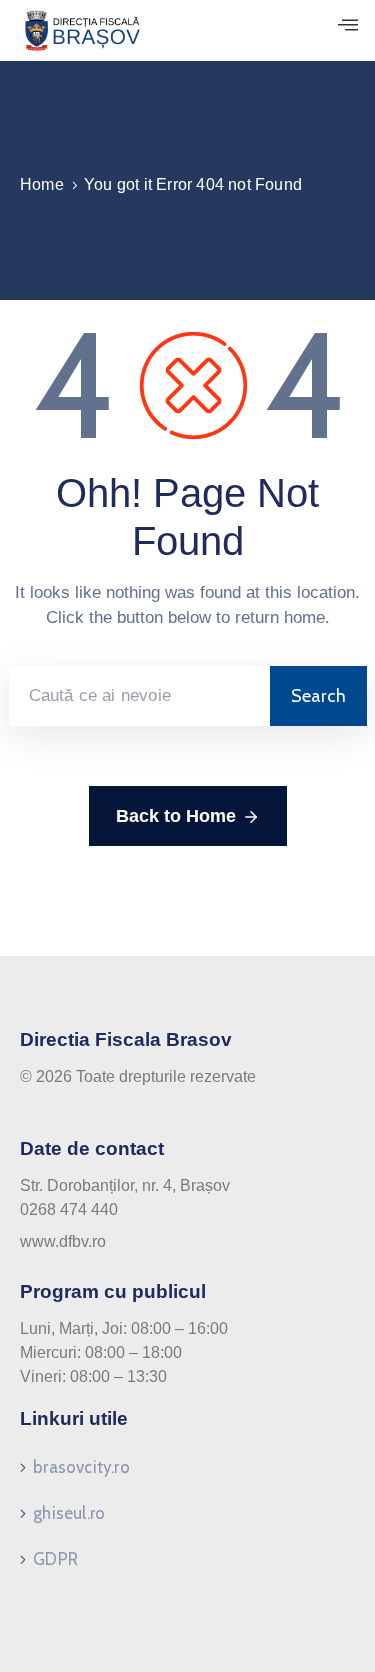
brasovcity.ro (81, 1467)
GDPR (55, 1559)
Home (42, 184)
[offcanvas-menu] (348, 25)
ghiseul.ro (69, 1513)
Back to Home (176, 816)
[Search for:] (139, 696)
